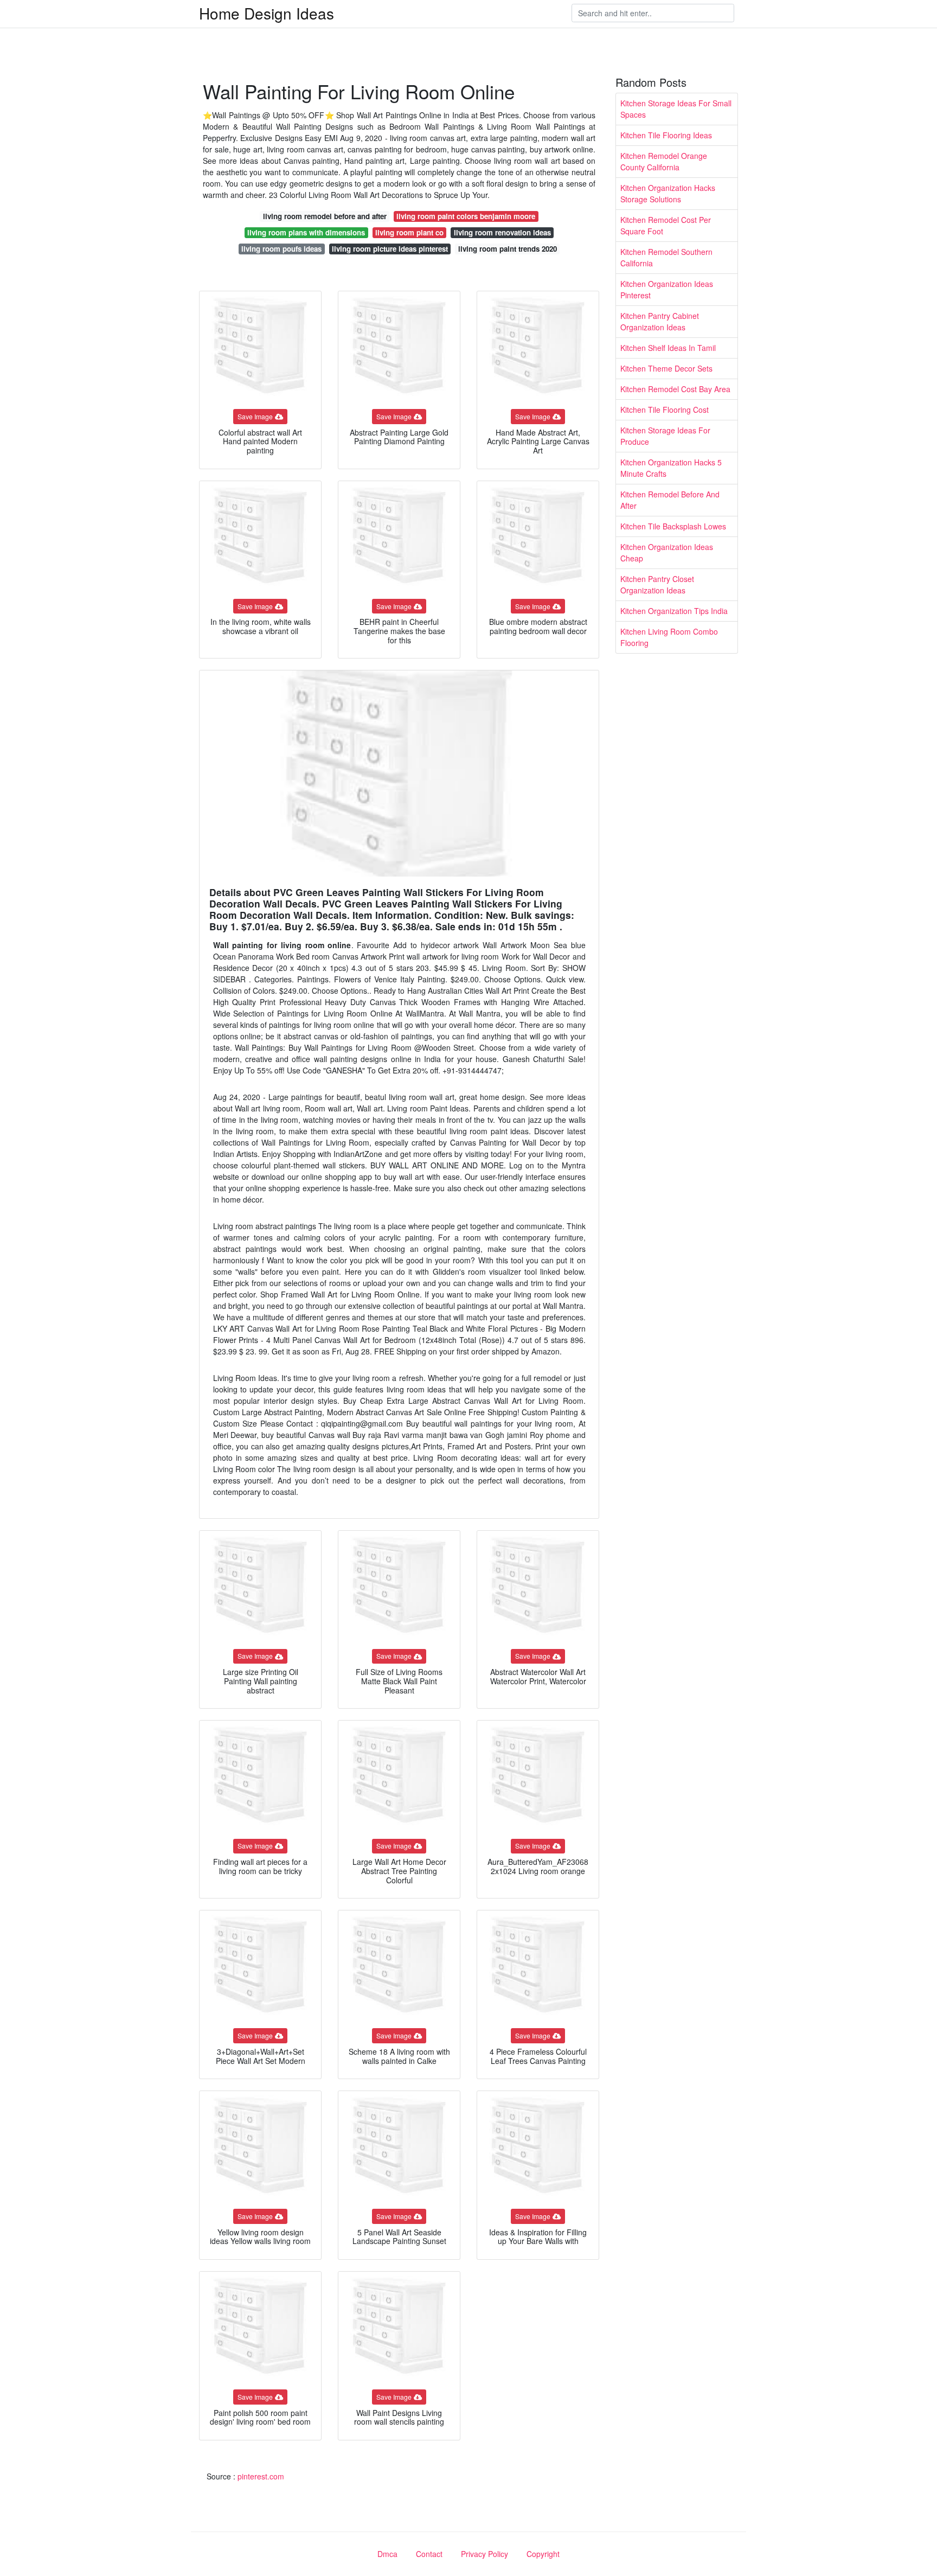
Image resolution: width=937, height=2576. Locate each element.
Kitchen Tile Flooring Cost (665, 410)
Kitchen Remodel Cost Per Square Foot (666, 225)
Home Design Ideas (267, 13)
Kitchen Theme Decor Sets (666, 368)
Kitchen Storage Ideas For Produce (665, 436)
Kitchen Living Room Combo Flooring (669, 637)
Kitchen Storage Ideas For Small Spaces (676, 109)
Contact (429, 2554)
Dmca (387, 2554)
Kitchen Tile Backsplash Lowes (673, 526)
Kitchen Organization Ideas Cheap (667, 552)
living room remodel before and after (325, 216)
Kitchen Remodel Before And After (670, 500)
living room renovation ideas (502, 232)
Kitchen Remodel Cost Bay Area (675, 389)
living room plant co (409, 232)
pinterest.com (261, 2476)
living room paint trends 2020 (508, 249)
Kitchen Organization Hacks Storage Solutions (668, 193)
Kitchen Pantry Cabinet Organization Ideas (660, 321)
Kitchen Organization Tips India (674, 611)
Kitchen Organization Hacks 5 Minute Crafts (671, 468)
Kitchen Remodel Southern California (666, 257)
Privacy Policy (484, 2554)
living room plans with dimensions (306, 232)
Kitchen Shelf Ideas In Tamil (668, 348)
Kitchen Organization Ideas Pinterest (667, 289)
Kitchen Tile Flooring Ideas (666, 135)
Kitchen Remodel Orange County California (664, 161)
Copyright (543, 2554)
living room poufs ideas (281, 249)
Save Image (255, 416)
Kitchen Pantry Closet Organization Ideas (657, 584)
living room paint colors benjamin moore (466, 216)
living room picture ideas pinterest (390, 249)
